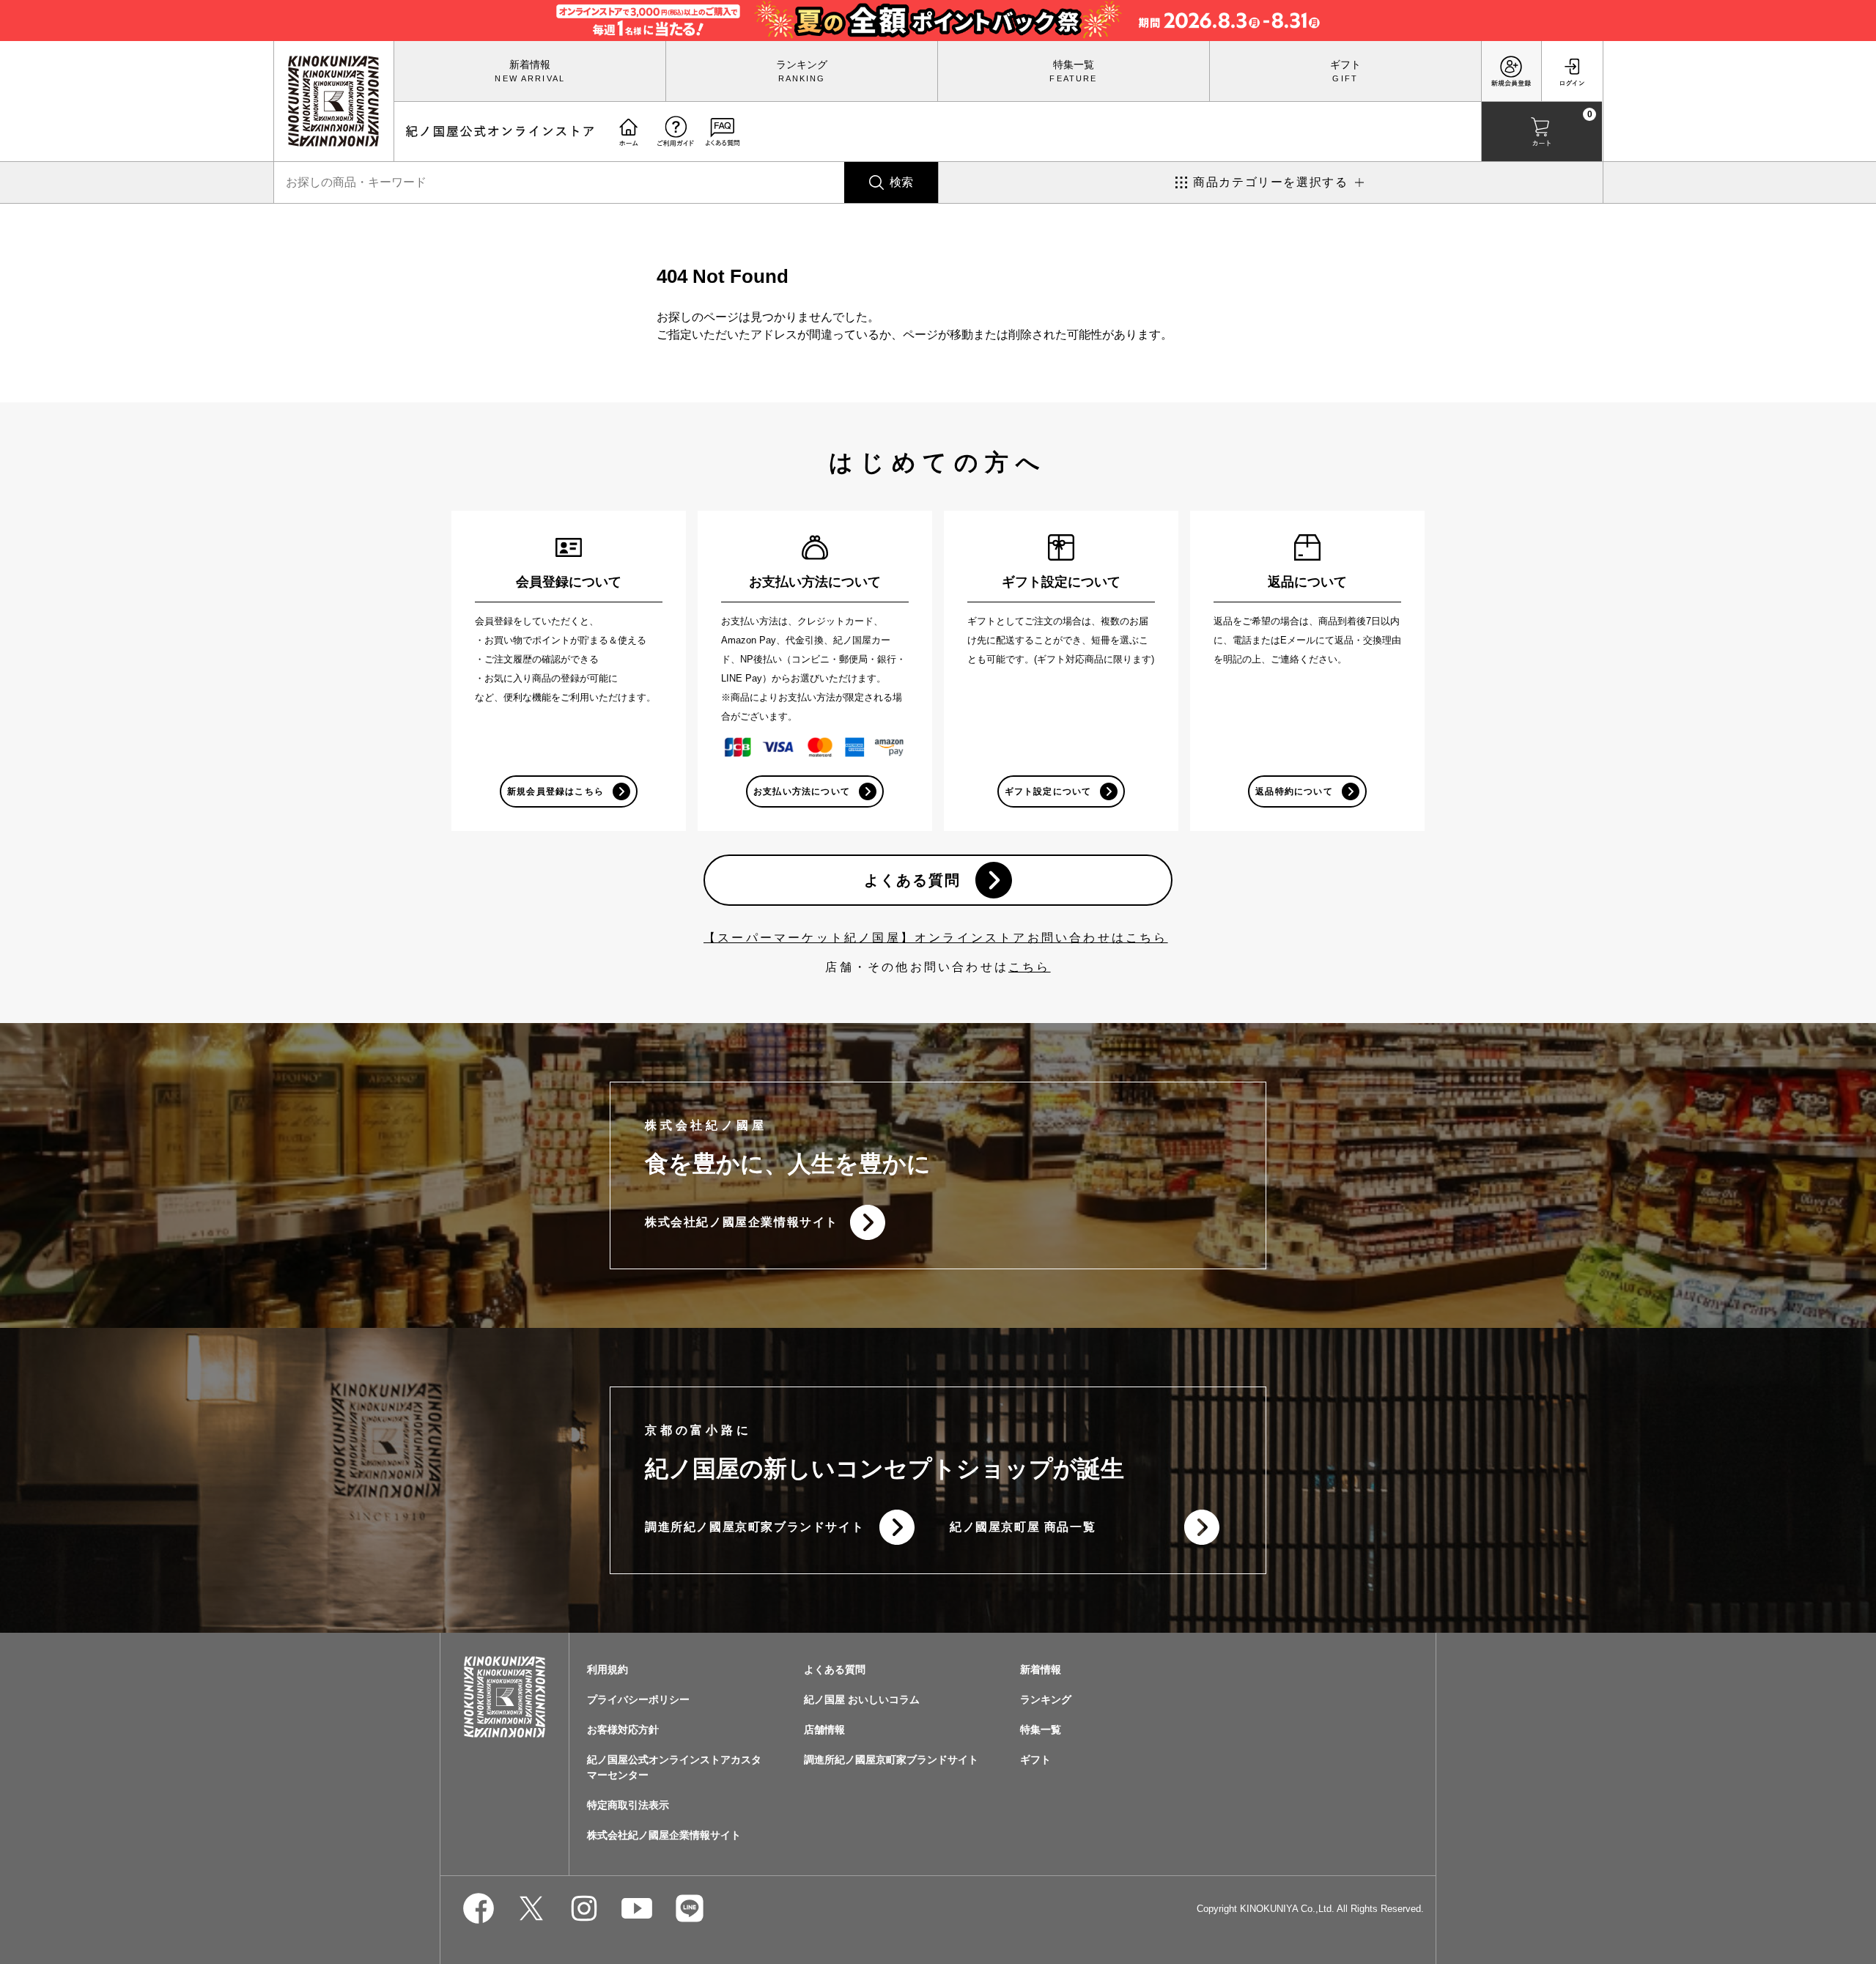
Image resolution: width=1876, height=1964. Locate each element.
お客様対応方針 (623, 1729)
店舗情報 (824, 1729)
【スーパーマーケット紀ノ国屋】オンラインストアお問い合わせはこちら (936, 938)
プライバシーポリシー (638, 1699)
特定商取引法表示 (628, 1805)
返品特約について (1294, 791)
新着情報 (530, 64)
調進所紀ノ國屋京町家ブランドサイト (754, 1527)
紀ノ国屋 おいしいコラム (862, 1699)
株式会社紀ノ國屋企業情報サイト (742, 1222)
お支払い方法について (802, 791)
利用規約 (608, 1669)
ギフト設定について (1048, 791)
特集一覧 (1074, 64)
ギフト (1345, 64)
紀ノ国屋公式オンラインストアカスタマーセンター (674, 1767)
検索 (901, 182)
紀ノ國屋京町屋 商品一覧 (1023, 1527)
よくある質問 (912, 880)
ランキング (802, 64)
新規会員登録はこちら (555, 791)
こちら (1030, 967)
